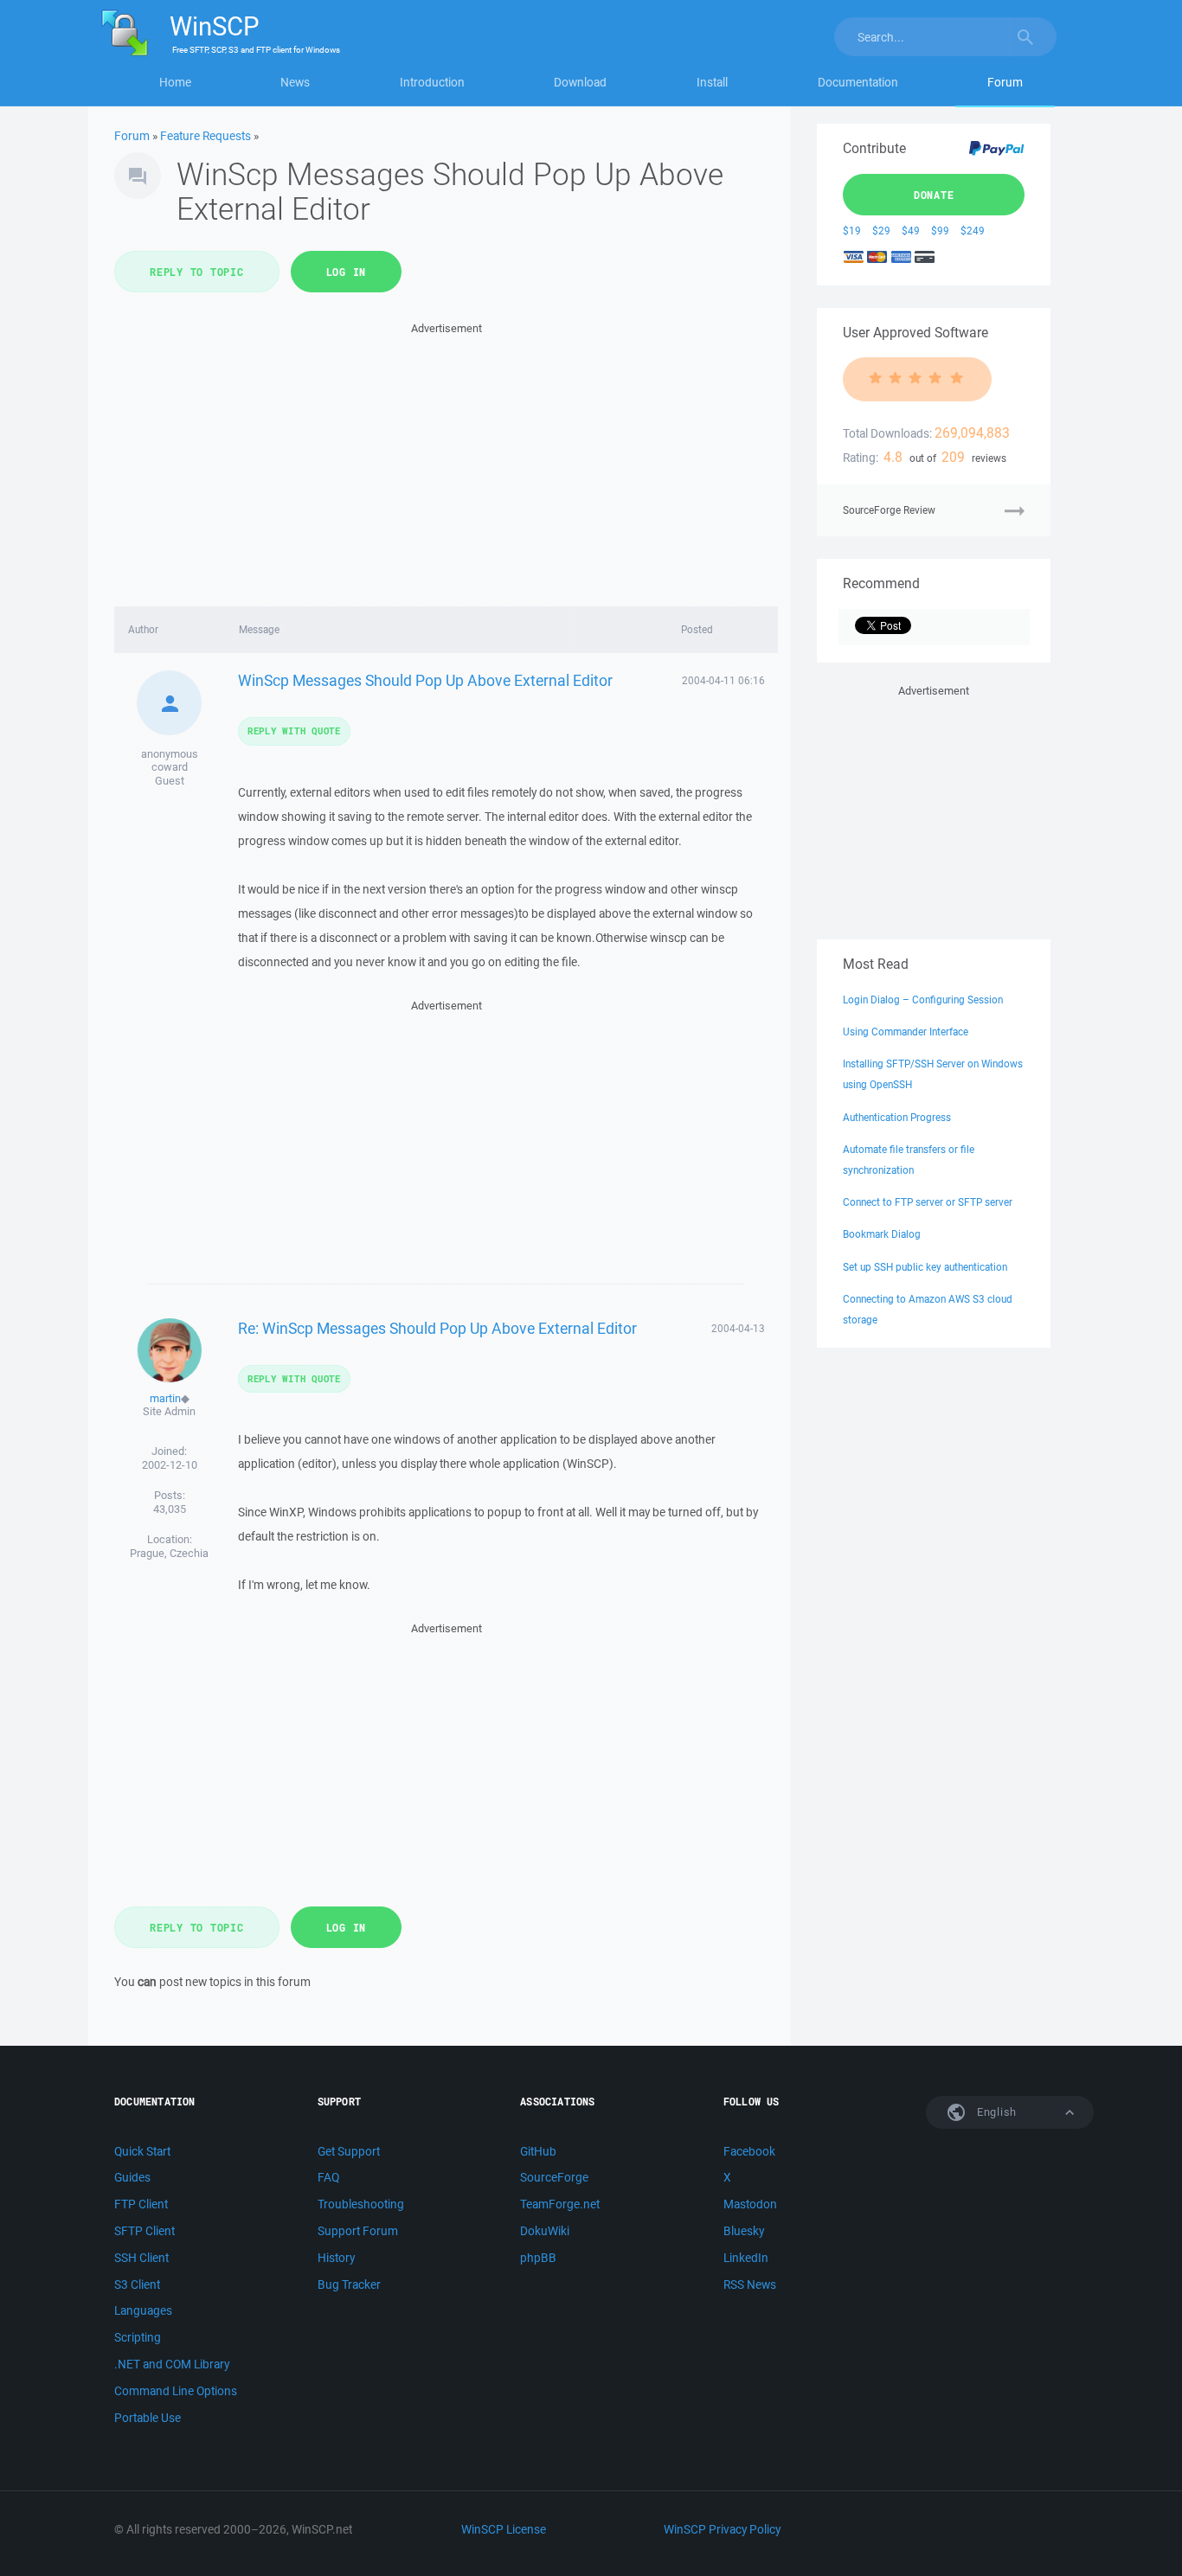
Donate (934, 195)
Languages (143, 2310)
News (295, 82)
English (995, 2112)
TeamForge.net (560, 2204)
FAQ (328, 2177)
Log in (347, 272)
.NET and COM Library (172, 2364)
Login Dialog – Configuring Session (923, 1000)
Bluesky (744, 2231)
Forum (1005, 82)
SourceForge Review (889, 510)
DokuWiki (545, 2231)
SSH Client (141, 2258)
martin (165, 1398)
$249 (973, 231)
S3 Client (137, 2284)
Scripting (138, 2337)
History (336, 2258)
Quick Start (142, 2151)
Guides (132, 2177)
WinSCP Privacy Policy (722, 2529)
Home (175, 82)
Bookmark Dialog (882, 1234)
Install (712, 82)
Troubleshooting (361, 2204)
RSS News (750, 2284)
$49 (911, 231)
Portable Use (148, 2418)
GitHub (538, 2151)
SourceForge (554, 2177)
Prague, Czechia (169, 1553)
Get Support (349, 2151)
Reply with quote (294, 731)
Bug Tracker (349, 2284)
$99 (940, 231)
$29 (881, 231)
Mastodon (750, 2204)
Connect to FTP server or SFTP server (928, 1202)
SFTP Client (145, 2231)
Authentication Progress (897, 1117)
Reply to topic (197, 272)
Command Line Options (176, 2391)
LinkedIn (746, 2258)
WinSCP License (504, 2529)
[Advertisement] (446, 459)
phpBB (538, 2258)
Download (580, 82)
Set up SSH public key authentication (925, 1267)
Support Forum (358, 2231)
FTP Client (141, 2204)
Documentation (858, 82)
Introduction (432, 82)
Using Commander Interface (906, 1032)
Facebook (749, 2151)
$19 (852, 231)
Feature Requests (206, 136)
